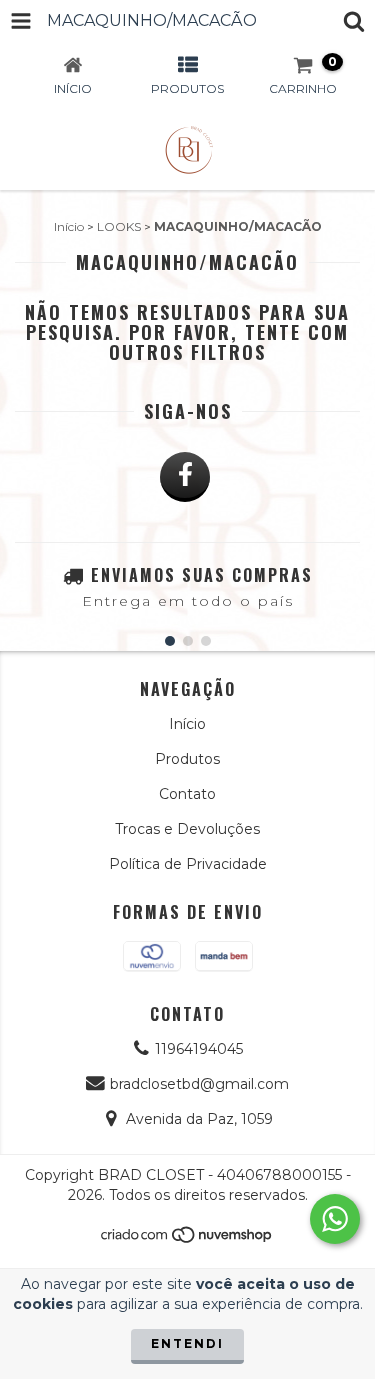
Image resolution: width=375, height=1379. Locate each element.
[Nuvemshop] (187, 1239)
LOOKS (119, 226)
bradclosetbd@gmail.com (199, 1084)
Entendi (187, 1343)
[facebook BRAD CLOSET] (185, 477)
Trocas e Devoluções (187, 829)
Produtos (187, 759)
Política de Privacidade (188, 864)
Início (69, 226)
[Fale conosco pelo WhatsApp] (335, 1219)
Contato (187, 794)
